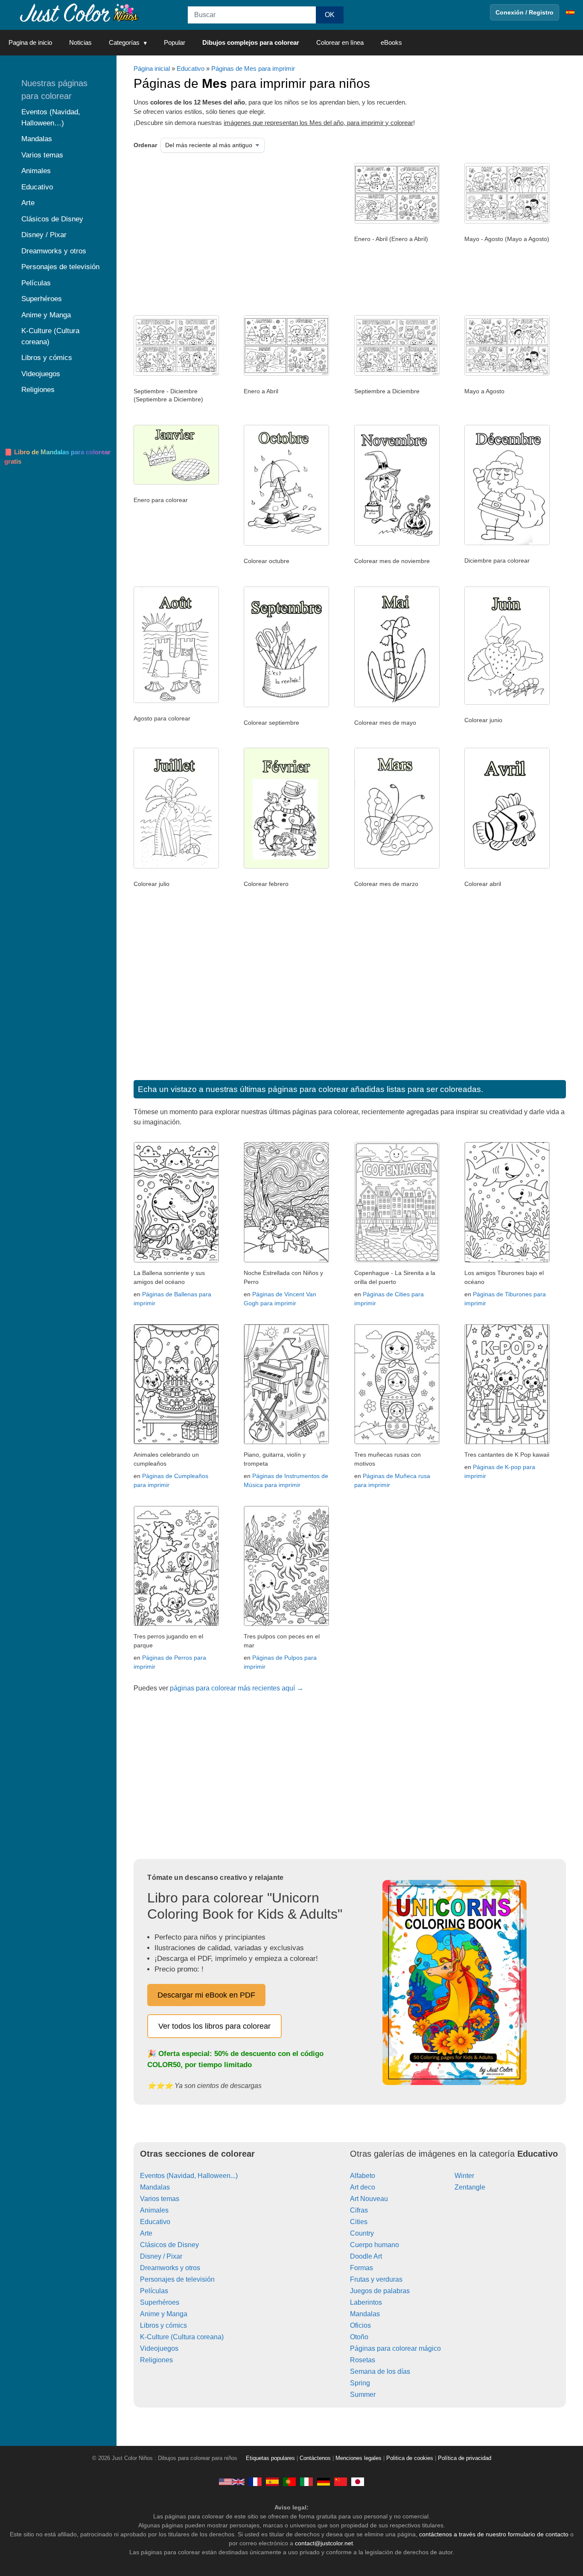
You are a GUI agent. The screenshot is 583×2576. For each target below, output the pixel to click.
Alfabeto (363, 2176)
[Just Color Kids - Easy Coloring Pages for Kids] (232, 2481)
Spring (360, 2383)
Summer (363, 2394)
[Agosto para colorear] (176, 701)
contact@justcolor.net (324, 2543)
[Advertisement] (221, 231)
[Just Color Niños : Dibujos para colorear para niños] (79, 12)
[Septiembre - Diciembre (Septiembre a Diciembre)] (176, 374)
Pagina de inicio (30, 42)
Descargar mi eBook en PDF (206, 1995)
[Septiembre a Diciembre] (397, 374)
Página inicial (152, 68)
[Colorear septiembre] (286, 705)
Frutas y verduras (376, 2279)
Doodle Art (366, 2256)
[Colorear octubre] (286, 543)
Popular (175, 42)
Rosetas (363, 2360)
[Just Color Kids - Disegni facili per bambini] (306, 2481)
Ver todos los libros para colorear (214, 2026)
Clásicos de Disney (169, 2245)
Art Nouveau (369, 2199)
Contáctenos (315, 2458)
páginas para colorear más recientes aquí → (237, 1688)
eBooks (391, 42)
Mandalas (155, 2187)
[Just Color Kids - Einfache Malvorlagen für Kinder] (324, 2481)
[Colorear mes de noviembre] (397, 543)
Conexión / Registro (525, 12)
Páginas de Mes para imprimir (253, 68)
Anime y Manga (164, 2314)
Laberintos (366, 2302)
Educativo (191, 68)
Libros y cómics (163, 2325)
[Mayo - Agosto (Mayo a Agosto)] (507, 221)
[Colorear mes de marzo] (397, 866)
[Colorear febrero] (286, 866)
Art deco (363, 2187)
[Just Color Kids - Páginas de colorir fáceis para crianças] (289, 2481)
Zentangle (470, 2187)
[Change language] (570, 12)
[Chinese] (341, 2481)
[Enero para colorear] (176, 482)
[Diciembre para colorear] (507, 543)
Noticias (80, 42)
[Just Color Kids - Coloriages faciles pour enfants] (255, 2481)
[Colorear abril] (507, 866)
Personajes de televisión (177, 2279)
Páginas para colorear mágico (395, 2348)
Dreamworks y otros (170, 2268)
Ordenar (145, 145)
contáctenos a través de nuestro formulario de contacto (494, 2534)
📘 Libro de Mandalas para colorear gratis (57, 457)
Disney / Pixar (161, 2256)
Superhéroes (160, 2302)
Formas (361, 2268)
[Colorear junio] (507, 703)
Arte (146, 2233)
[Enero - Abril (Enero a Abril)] (397, 221)
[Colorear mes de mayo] (397, 705)
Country (362, 2233)
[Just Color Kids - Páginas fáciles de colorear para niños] (272, 2481)
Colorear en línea (340, 42)
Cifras (359, 2210)
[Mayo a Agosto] (507, 374)
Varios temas (160, 2199)
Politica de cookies (410, 2458)
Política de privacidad (465, 2458)
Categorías (124, 42)
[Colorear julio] (176, 866)
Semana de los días (380, 2371)
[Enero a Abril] (286, 374)
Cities (359, 2222)
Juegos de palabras (380, 2291)
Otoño (359, 2337)
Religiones (156, 2360)
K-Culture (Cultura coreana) (182, 2337)
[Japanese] (358, 2481)
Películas (154, 2291)
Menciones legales (359, 2458)
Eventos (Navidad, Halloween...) (189, 2176)
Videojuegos (159, 2348)
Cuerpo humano (375, 2245)
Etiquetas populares (270, 2458)
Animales (154, 2210)
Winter (464, 2176)
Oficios (360, 2325)
